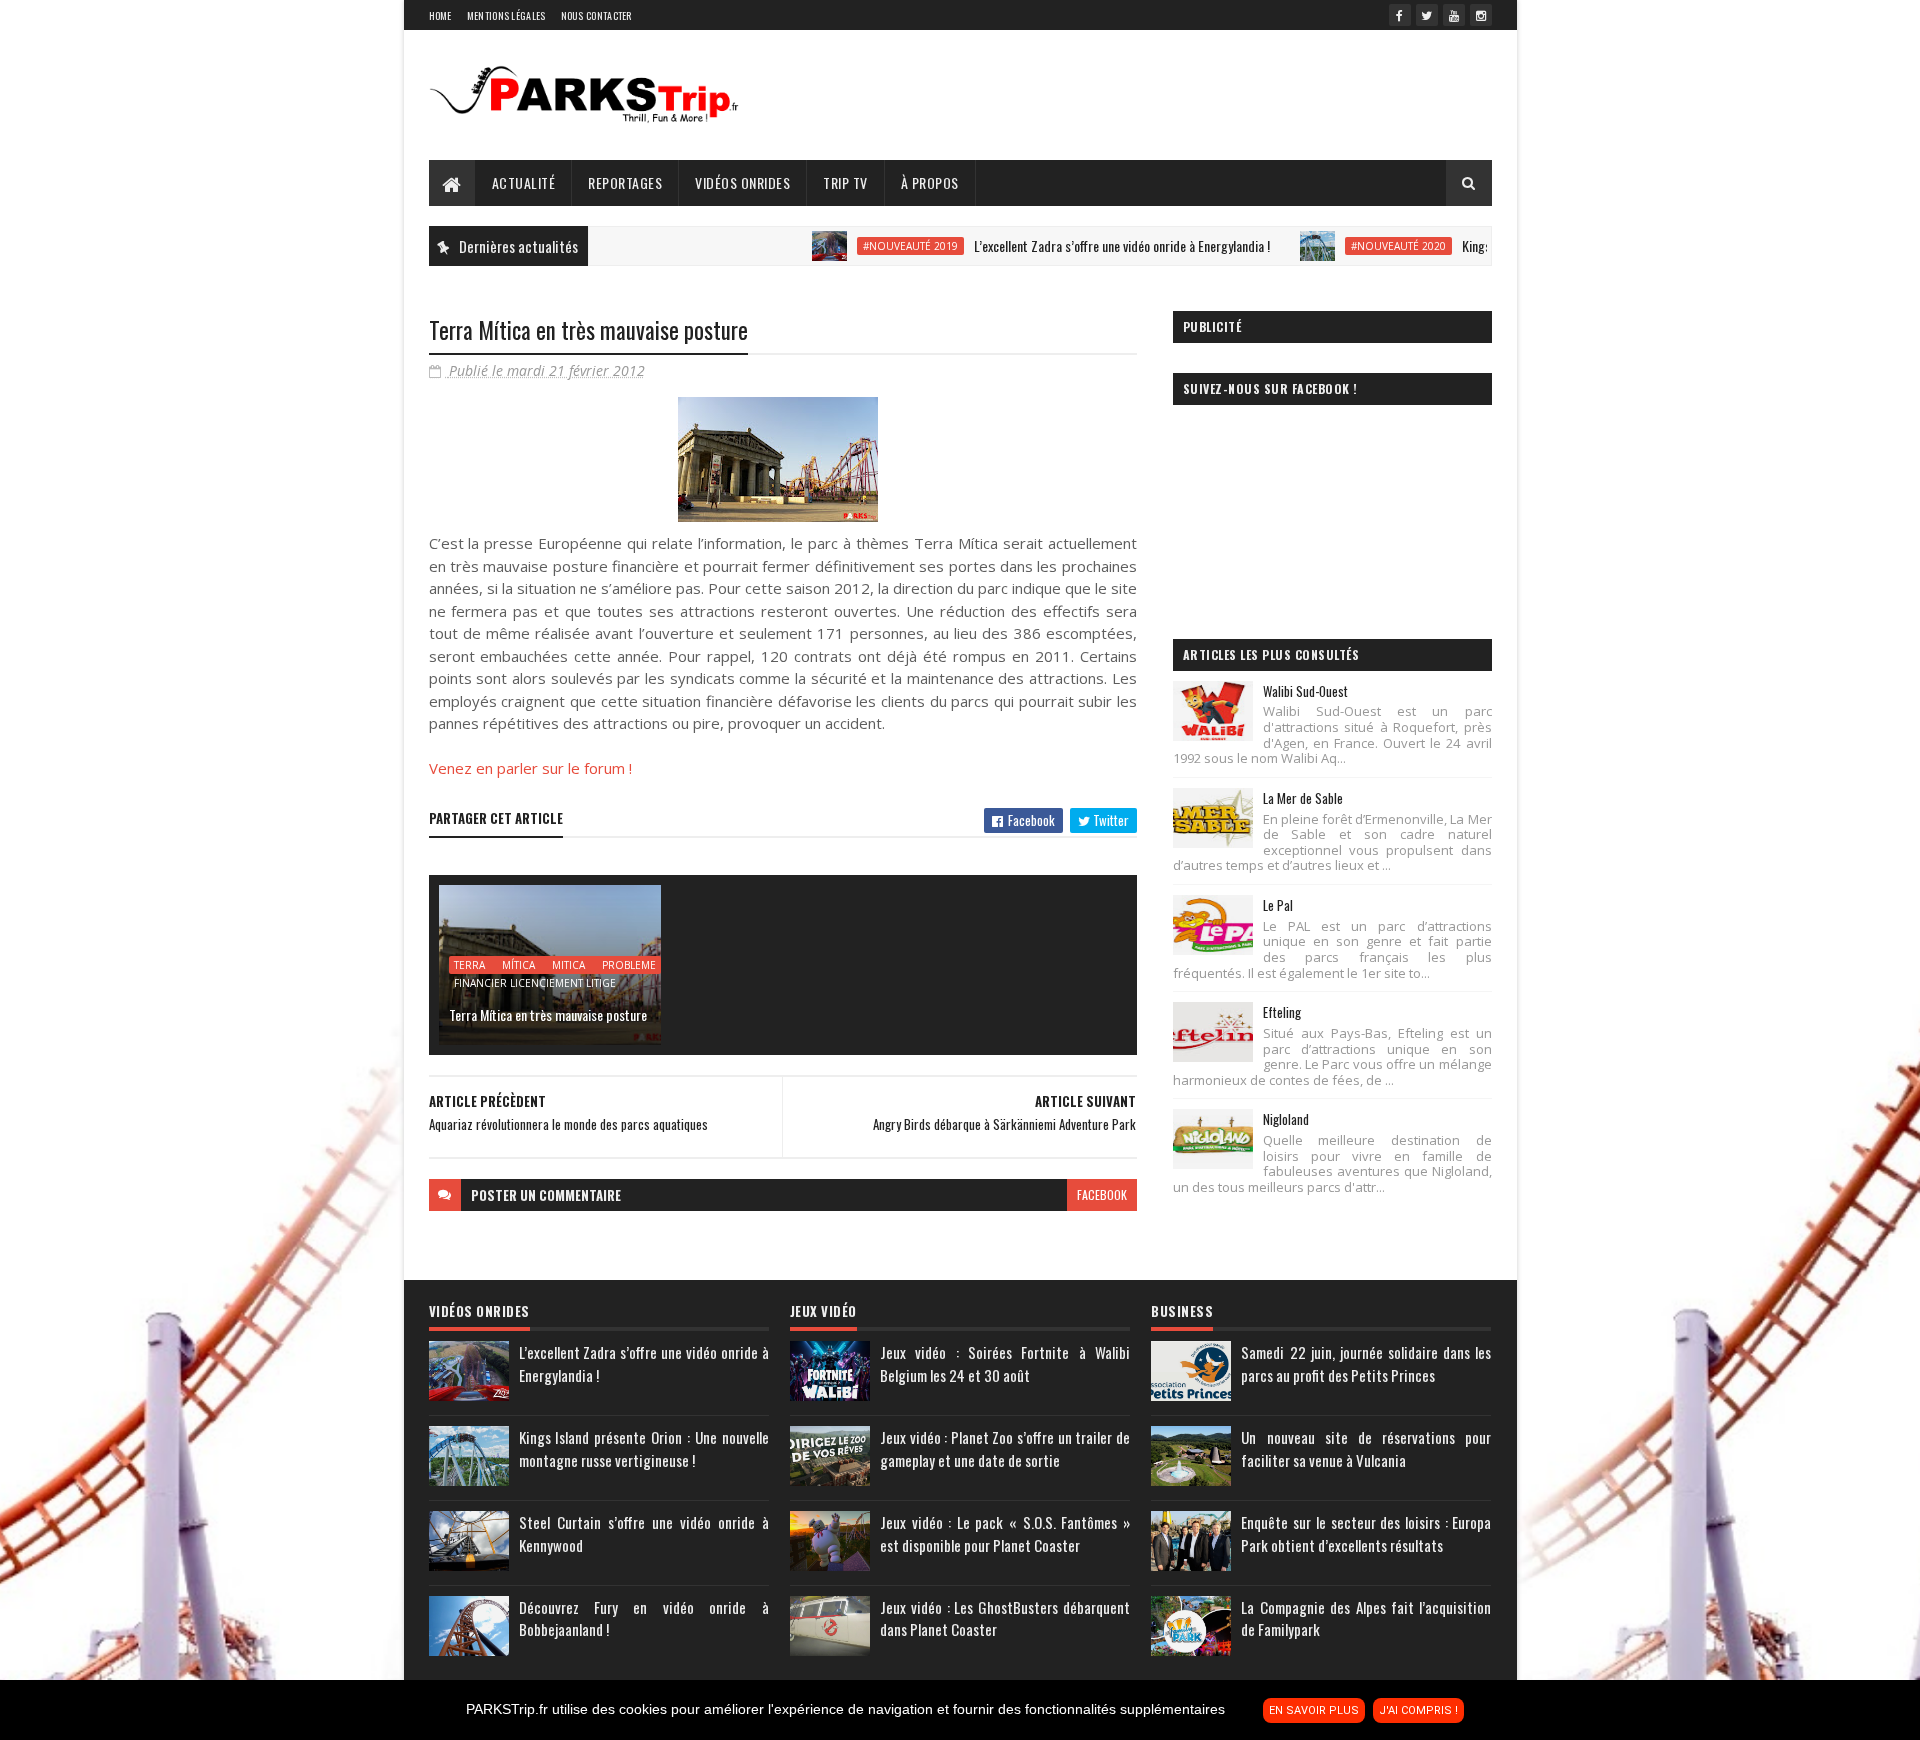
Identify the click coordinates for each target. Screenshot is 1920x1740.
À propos (930, 182)
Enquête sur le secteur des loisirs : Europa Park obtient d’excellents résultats (1366, 1533)
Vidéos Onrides (742, 182)
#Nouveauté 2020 (1353, 246)
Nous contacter (596, 15)
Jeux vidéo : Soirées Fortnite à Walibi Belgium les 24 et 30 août (1005, 1363)
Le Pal (1278, 905)
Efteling (1282, 1012)
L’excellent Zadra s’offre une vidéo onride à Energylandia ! (1077, 245)
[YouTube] (1454, 15)
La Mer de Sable (1303, 798)
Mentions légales (506, 15)
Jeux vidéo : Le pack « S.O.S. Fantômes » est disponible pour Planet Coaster (1005, 1533)
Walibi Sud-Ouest (1305, 691)
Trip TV (845, 182)
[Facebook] (1400, 15)
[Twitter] (1427, 15)
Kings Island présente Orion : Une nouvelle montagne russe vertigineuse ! (644, 1448)
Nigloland (1286, 1119)
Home (440, 15)
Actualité (524, 182)
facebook (1102, 1194)
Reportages (625, 182)
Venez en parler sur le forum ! (530, 768)
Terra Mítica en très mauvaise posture (548, 1014)
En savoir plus (1314, 1710)
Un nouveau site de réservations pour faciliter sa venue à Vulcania (1366, 1448)
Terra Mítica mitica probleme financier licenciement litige (555, 966)
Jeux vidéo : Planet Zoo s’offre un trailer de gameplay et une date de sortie (1005, 1448)
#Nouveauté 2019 (865, 246)
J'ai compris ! (1418, 1710)
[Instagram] (1481, 15)
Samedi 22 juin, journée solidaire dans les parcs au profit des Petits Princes (1366, 1363)
